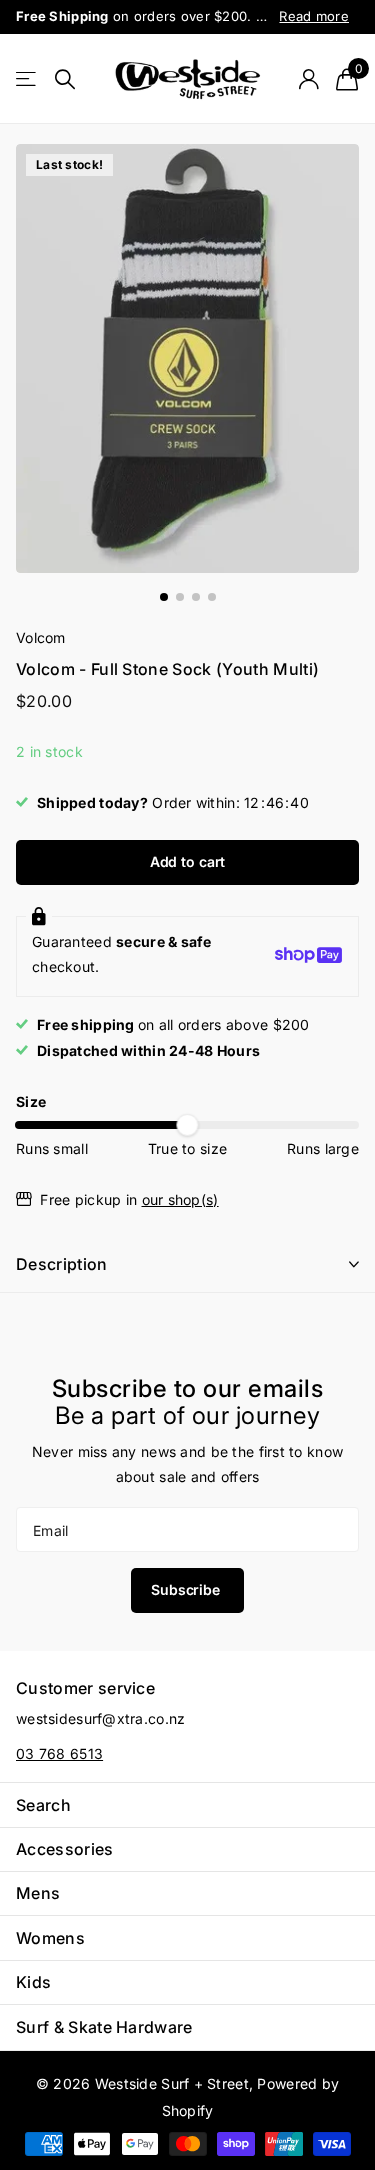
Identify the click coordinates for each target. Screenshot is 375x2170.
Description (62, 1264)
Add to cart (187, 861)
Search (43, 1805)
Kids (33, 1982)
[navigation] (164, 597)
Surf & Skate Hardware (104, 2027)
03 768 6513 (59, 1753)
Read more (314, 16)
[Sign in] (308, 79)
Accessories (65, 1849)
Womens (50, 1938)
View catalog (27, 79)
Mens (38, 1893)
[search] (65, 79)
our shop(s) (180, 1199)
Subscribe (187, 1589)
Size (31, 1101)
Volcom (41, 637)
